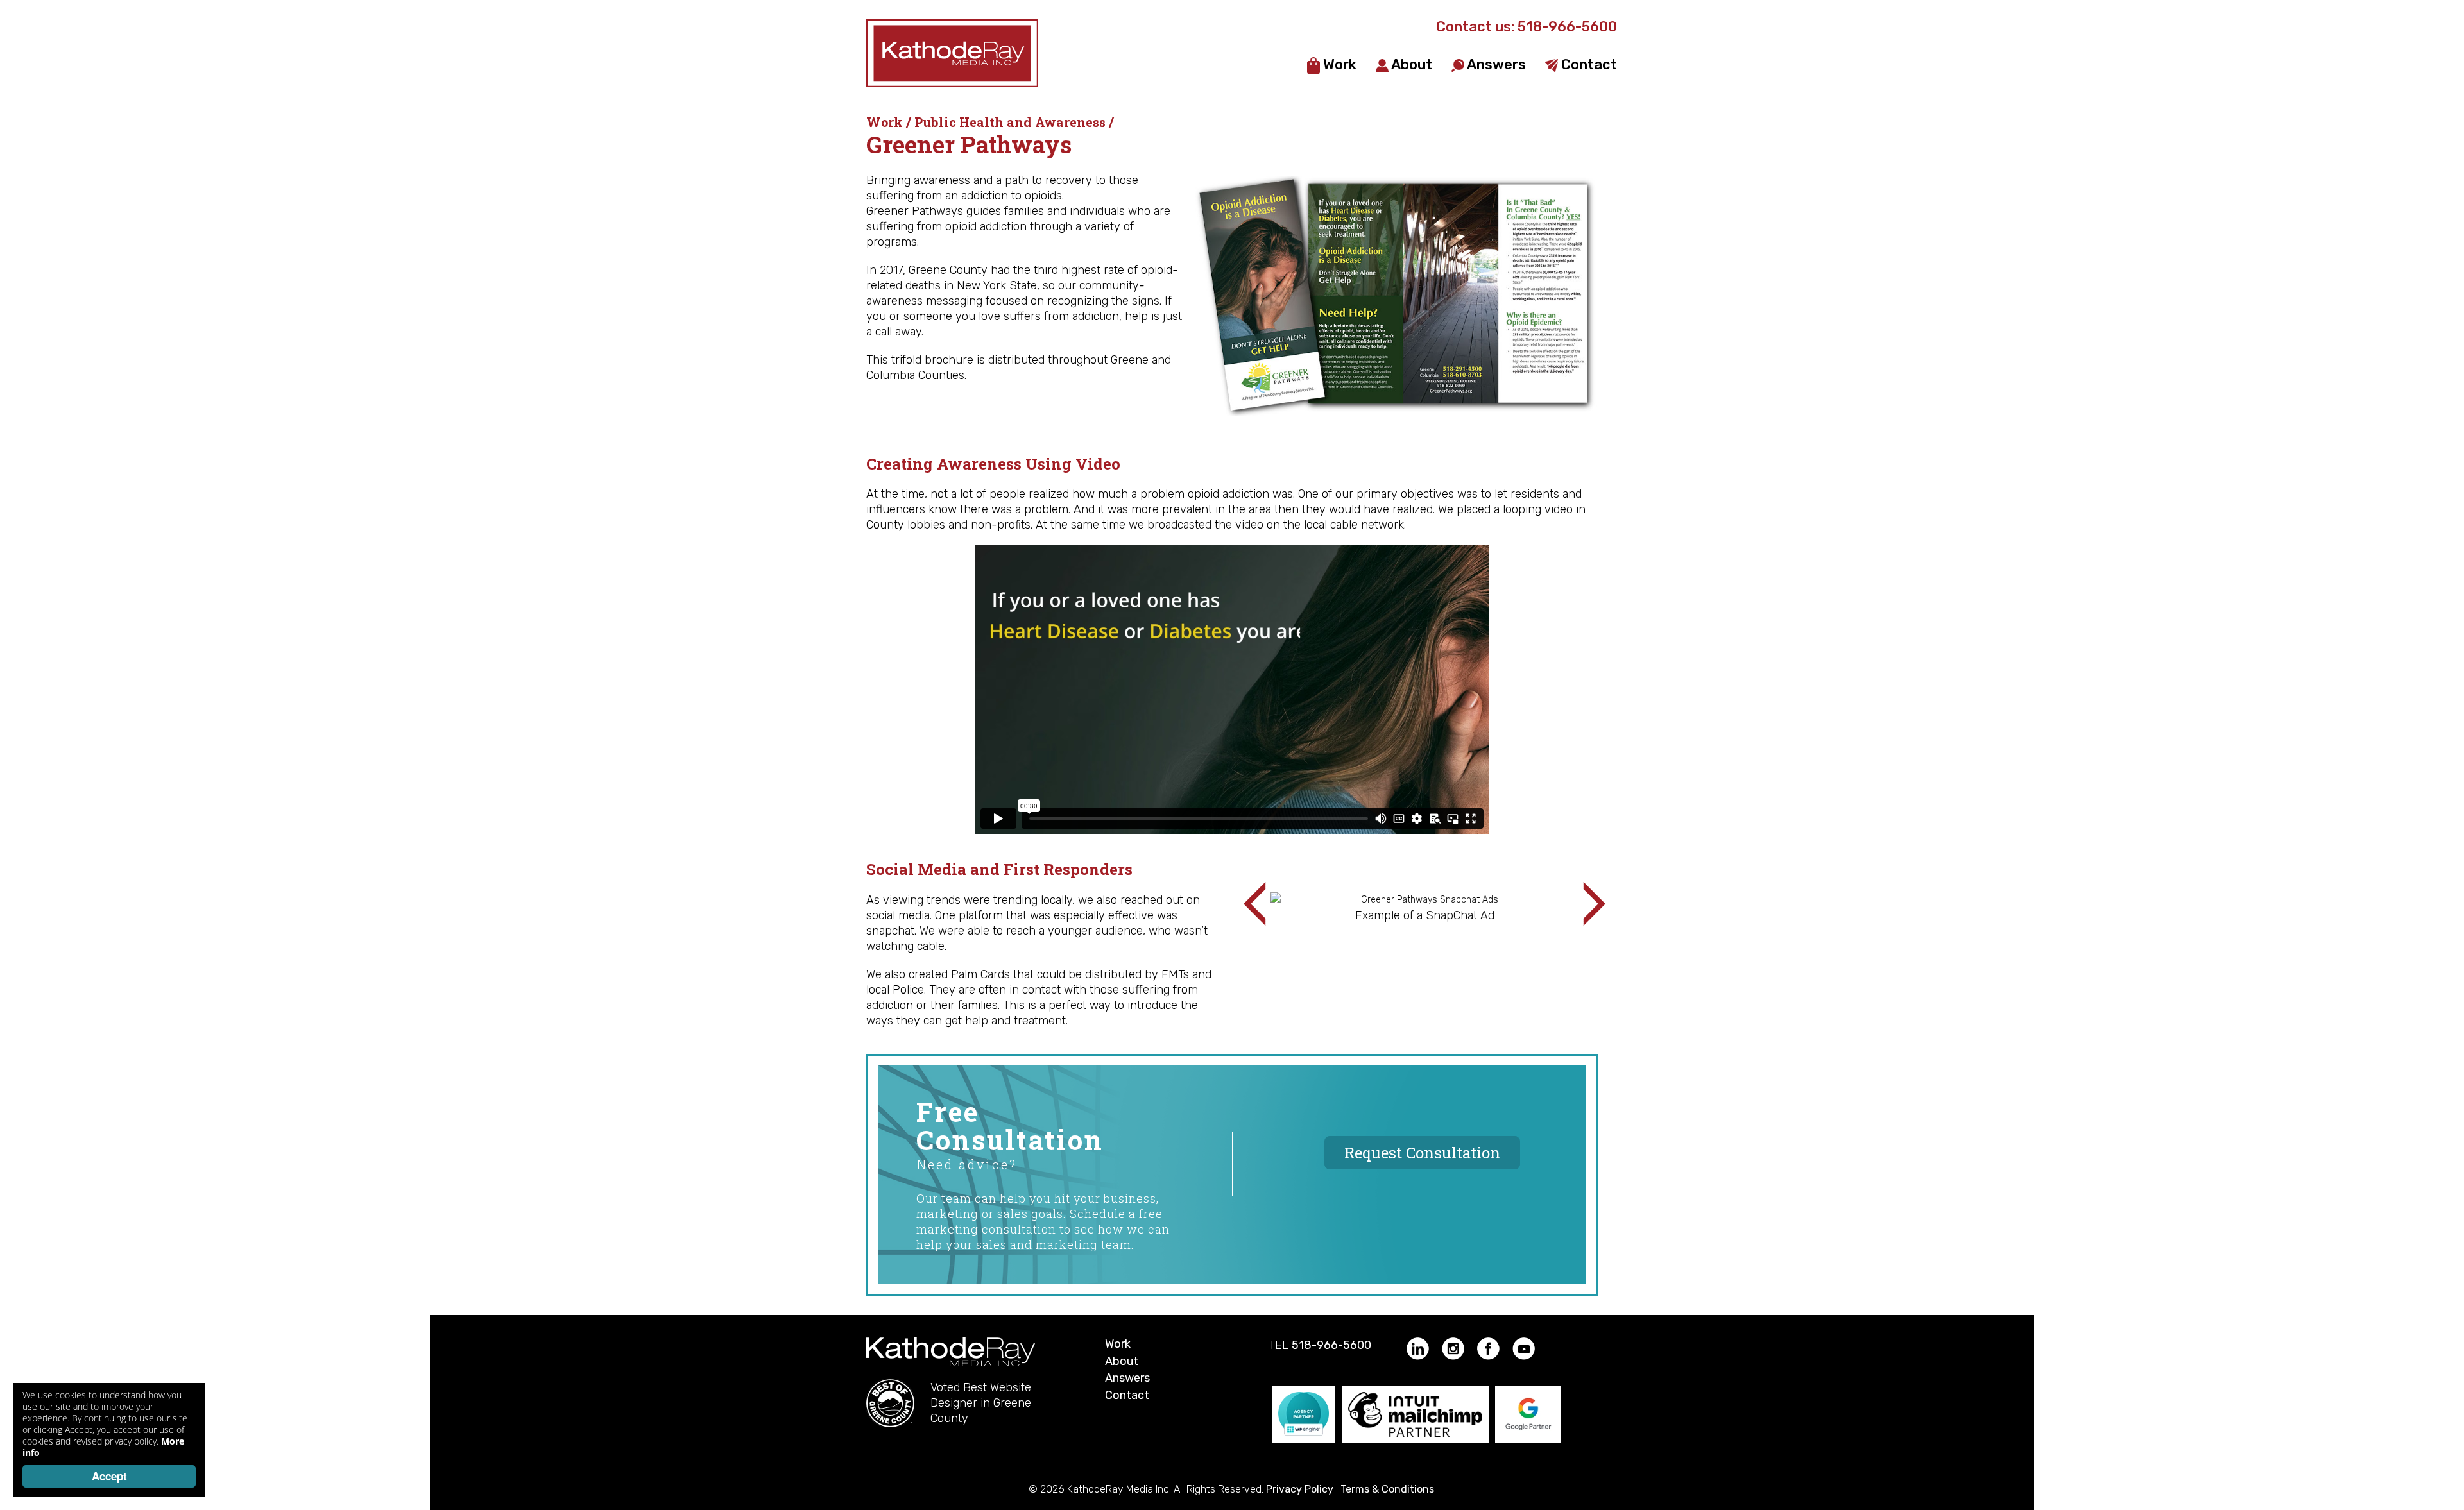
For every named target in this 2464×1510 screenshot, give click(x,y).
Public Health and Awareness (1010, 122)
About (1410, 65)
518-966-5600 (1567, 27)
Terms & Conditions (1387, 1489)
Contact (1587, 65)
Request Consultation (1422, 1153)
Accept (109, 1476)
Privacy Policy (1300, 1489)
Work (1338, 65)
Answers (1495, 65)
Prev (1265, 904)
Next (1584, 904)
